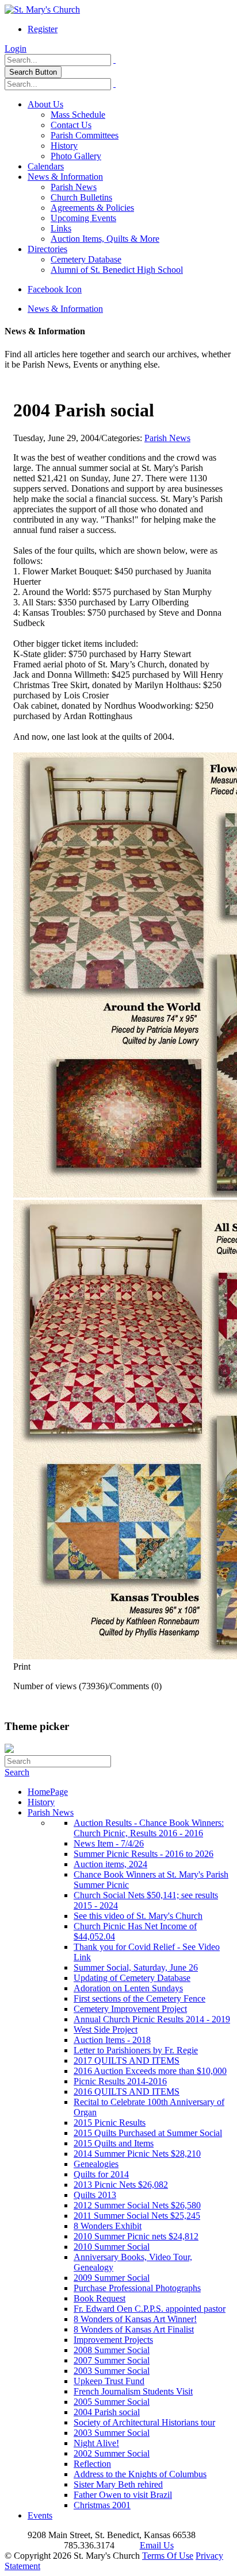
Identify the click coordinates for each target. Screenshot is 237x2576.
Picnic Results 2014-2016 (120, 2081)
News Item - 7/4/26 (109, 1843)
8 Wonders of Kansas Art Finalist (134, 2329)
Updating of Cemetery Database (132, 1978)
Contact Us (71, 125)
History (64, 146)
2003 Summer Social (112, 2371)
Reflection (92, 2464)
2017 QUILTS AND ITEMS (127, 2061)
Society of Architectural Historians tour (144, 2422)
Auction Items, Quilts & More (105, 239)
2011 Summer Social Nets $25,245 (137, 2216)
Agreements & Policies (92, 208)
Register (43, 29)
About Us (45, 104)
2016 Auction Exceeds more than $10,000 (150, 2071)
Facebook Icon (55, 289)
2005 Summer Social (112, 2402)
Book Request (100, 2298)
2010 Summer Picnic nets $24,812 (136, 2236)
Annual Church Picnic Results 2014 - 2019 (152, 2019)
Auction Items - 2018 (112, 2040)
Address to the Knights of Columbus (140, 2474)
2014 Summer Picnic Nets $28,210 (137, 2154)
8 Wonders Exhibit (108, 2226)
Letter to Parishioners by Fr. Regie (136, 2050)
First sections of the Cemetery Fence (139, 1998)
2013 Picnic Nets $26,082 (121, 2185)
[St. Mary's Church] (42, 9)
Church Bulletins (81, 197)
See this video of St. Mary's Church (138, 1916)
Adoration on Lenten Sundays (128, 1988)
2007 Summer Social (112, 2360)
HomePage (48, 1792)
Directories (47, 249)
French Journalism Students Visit (133, 2391)
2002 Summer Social (112, 2453)
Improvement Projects (113, 2340)
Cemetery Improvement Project (130, 2009)
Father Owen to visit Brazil (123, 2495)
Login (16, 49)
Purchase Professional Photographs (137, 2288)
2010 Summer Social (112, 2247)
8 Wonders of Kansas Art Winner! (135, 2319)
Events (40, 2515)
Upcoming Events (83, 218)
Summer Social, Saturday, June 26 (136, 1967)
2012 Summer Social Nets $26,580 (137, 2205)
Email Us (157, 2545)
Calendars (46, 166)
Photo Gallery (76, 156)
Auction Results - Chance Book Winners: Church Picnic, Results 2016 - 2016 (149, 1828)
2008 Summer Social (112, 2350)
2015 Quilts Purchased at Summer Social (148, 2133)
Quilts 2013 (95, 2195)
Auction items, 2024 (110, 1864)
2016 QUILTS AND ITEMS (127, 2092)
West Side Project (106, 2029)
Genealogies (96, 2164)
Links (61, 228)
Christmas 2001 (102, 2505)
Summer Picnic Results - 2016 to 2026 (144, 1854)
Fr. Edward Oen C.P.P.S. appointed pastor (150, 2309)
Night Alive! (96, 2443)
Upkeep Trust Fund (109, 2381)
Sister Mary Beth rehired (118, 2484)
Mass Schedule (78, 115)
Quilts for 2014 (101, 2174)
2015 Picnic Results (110, 2123)
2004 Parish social (107, 2412)
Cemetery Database (86, 259)
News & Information (65, 177)
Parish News (74, 187)
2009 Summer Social (112, 2278)
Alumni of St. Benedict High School (117, 270)
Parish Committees (85, 135)
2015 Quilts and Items (114, 2143)
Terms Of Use (168, 2556)
